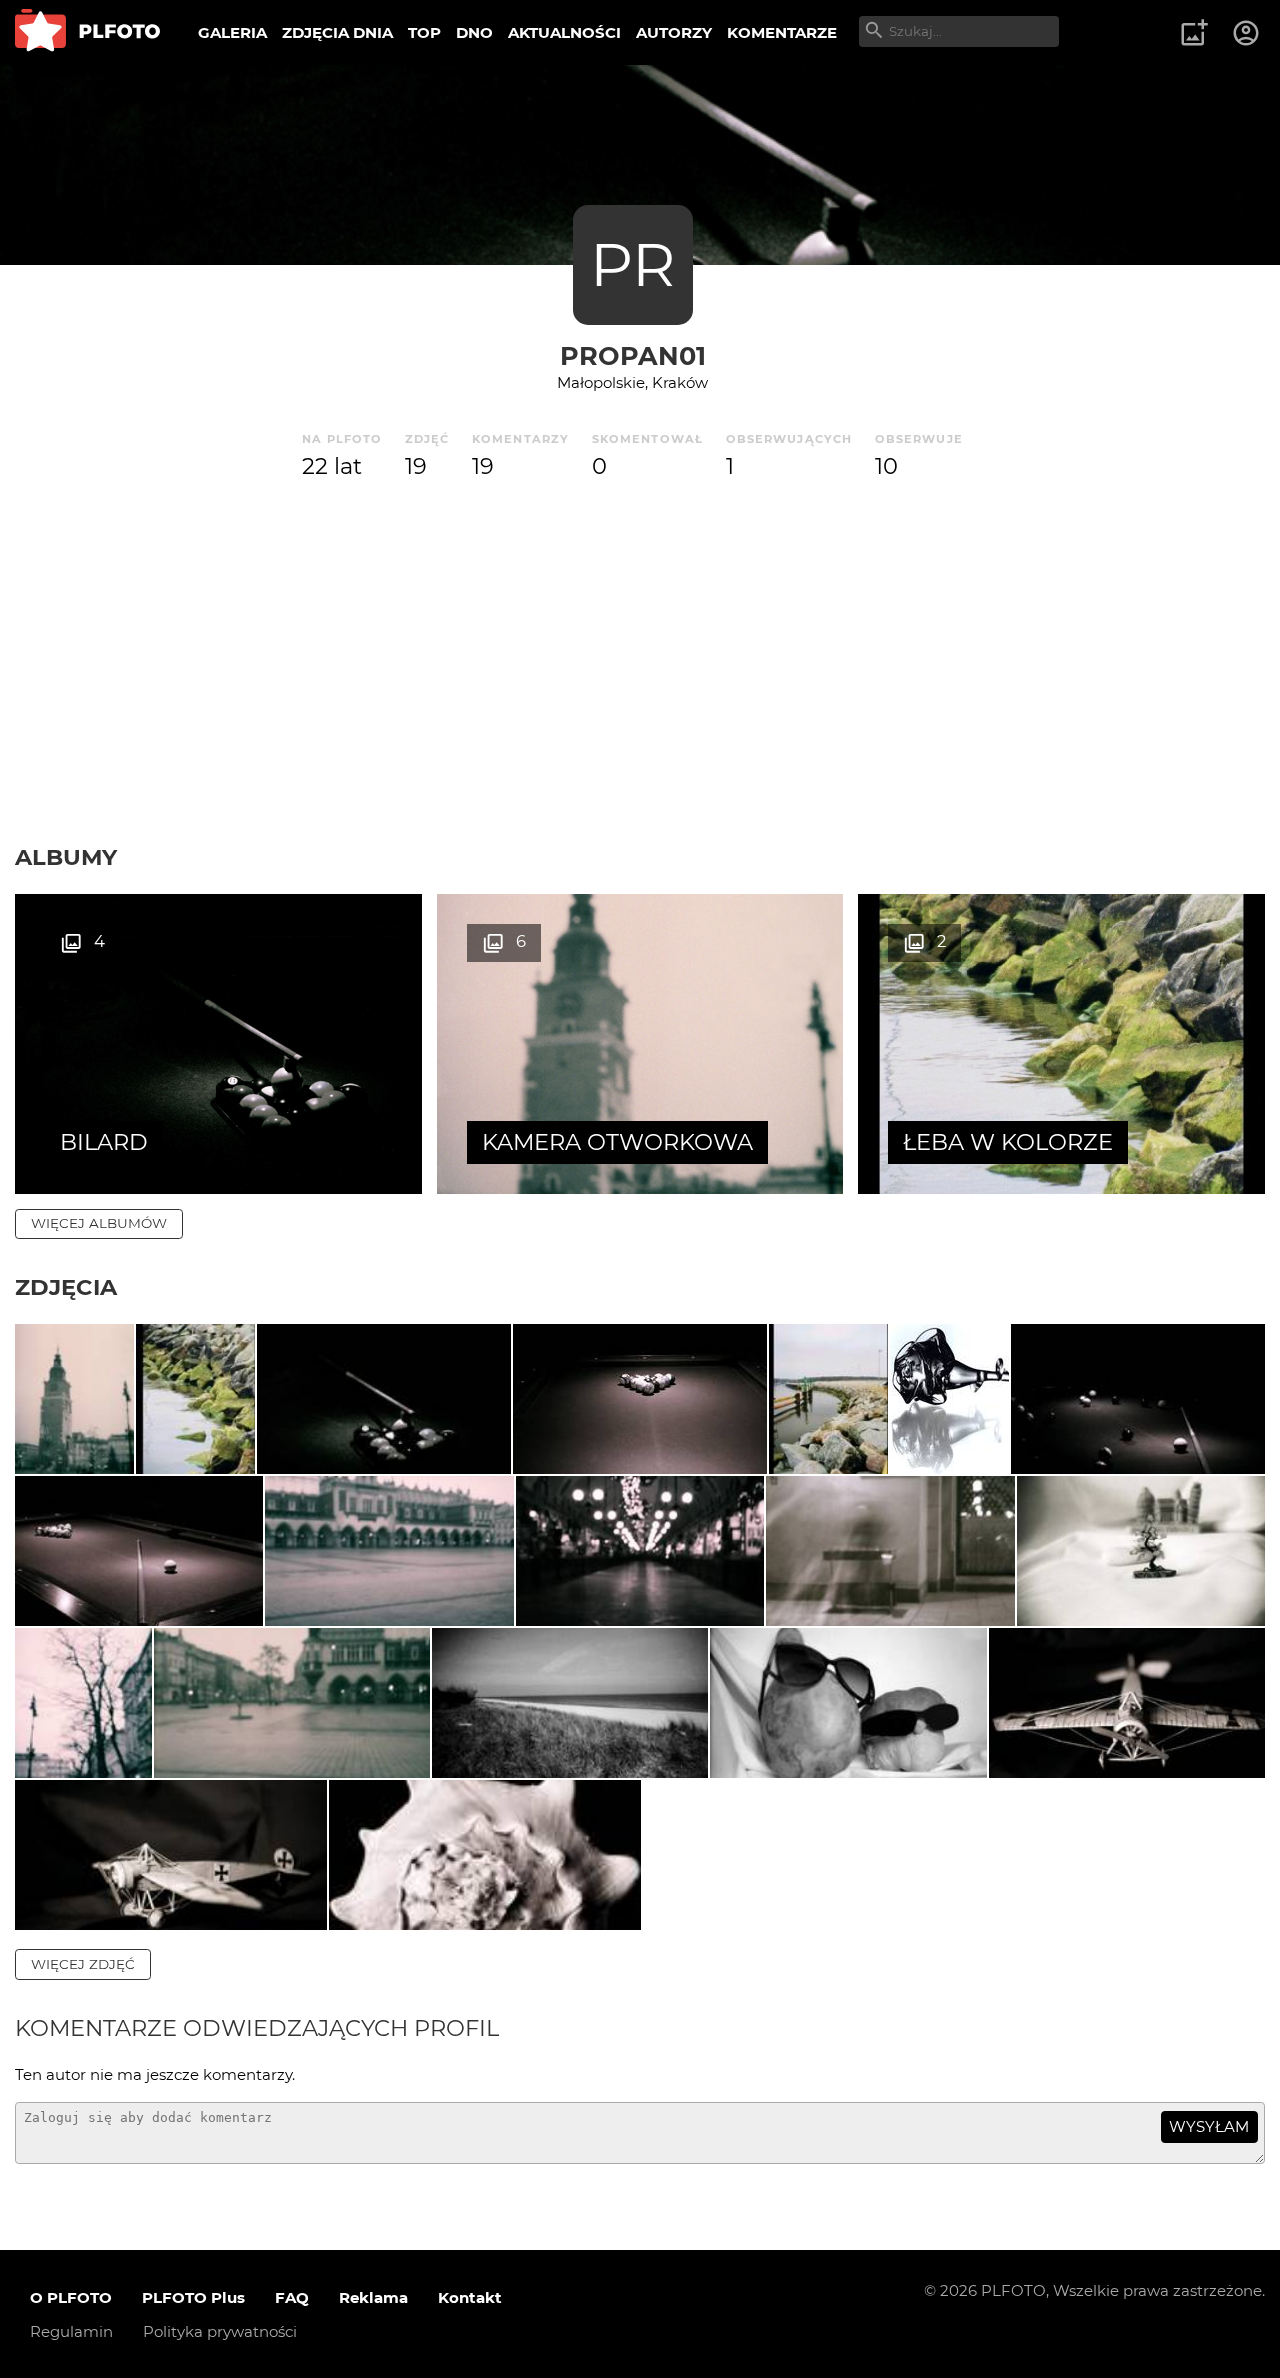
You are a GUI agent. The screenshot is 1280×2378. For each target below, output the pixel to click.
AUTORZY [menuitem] (674, 32)
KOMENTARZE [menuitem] (782, 32)
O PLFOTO (71, 2297)
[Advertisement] (640, 693)
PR (632, 264)
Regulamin (71, 2331)
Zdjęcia (66, 1287)
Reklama (373, 2297)
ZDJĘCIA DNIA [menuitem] (337, 32)
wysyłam (1209, 2126)
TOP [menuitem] (424, 32)
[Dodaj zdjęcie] (1194, 33)
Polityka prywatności (220, 2331)
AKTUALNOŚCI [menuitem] (564, 32)
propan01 (633, 355)
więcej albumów (99, 1223)
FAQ (292, 2297)
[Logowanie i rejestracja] (1247, 33)
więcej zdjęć (83, 1964)
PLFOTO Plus (193, 2297)
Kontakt (470, 2297)
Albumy (66, 857)
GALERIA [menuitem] (232, 32)
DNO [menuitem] (474, 32)
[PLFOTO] (87, 32)
